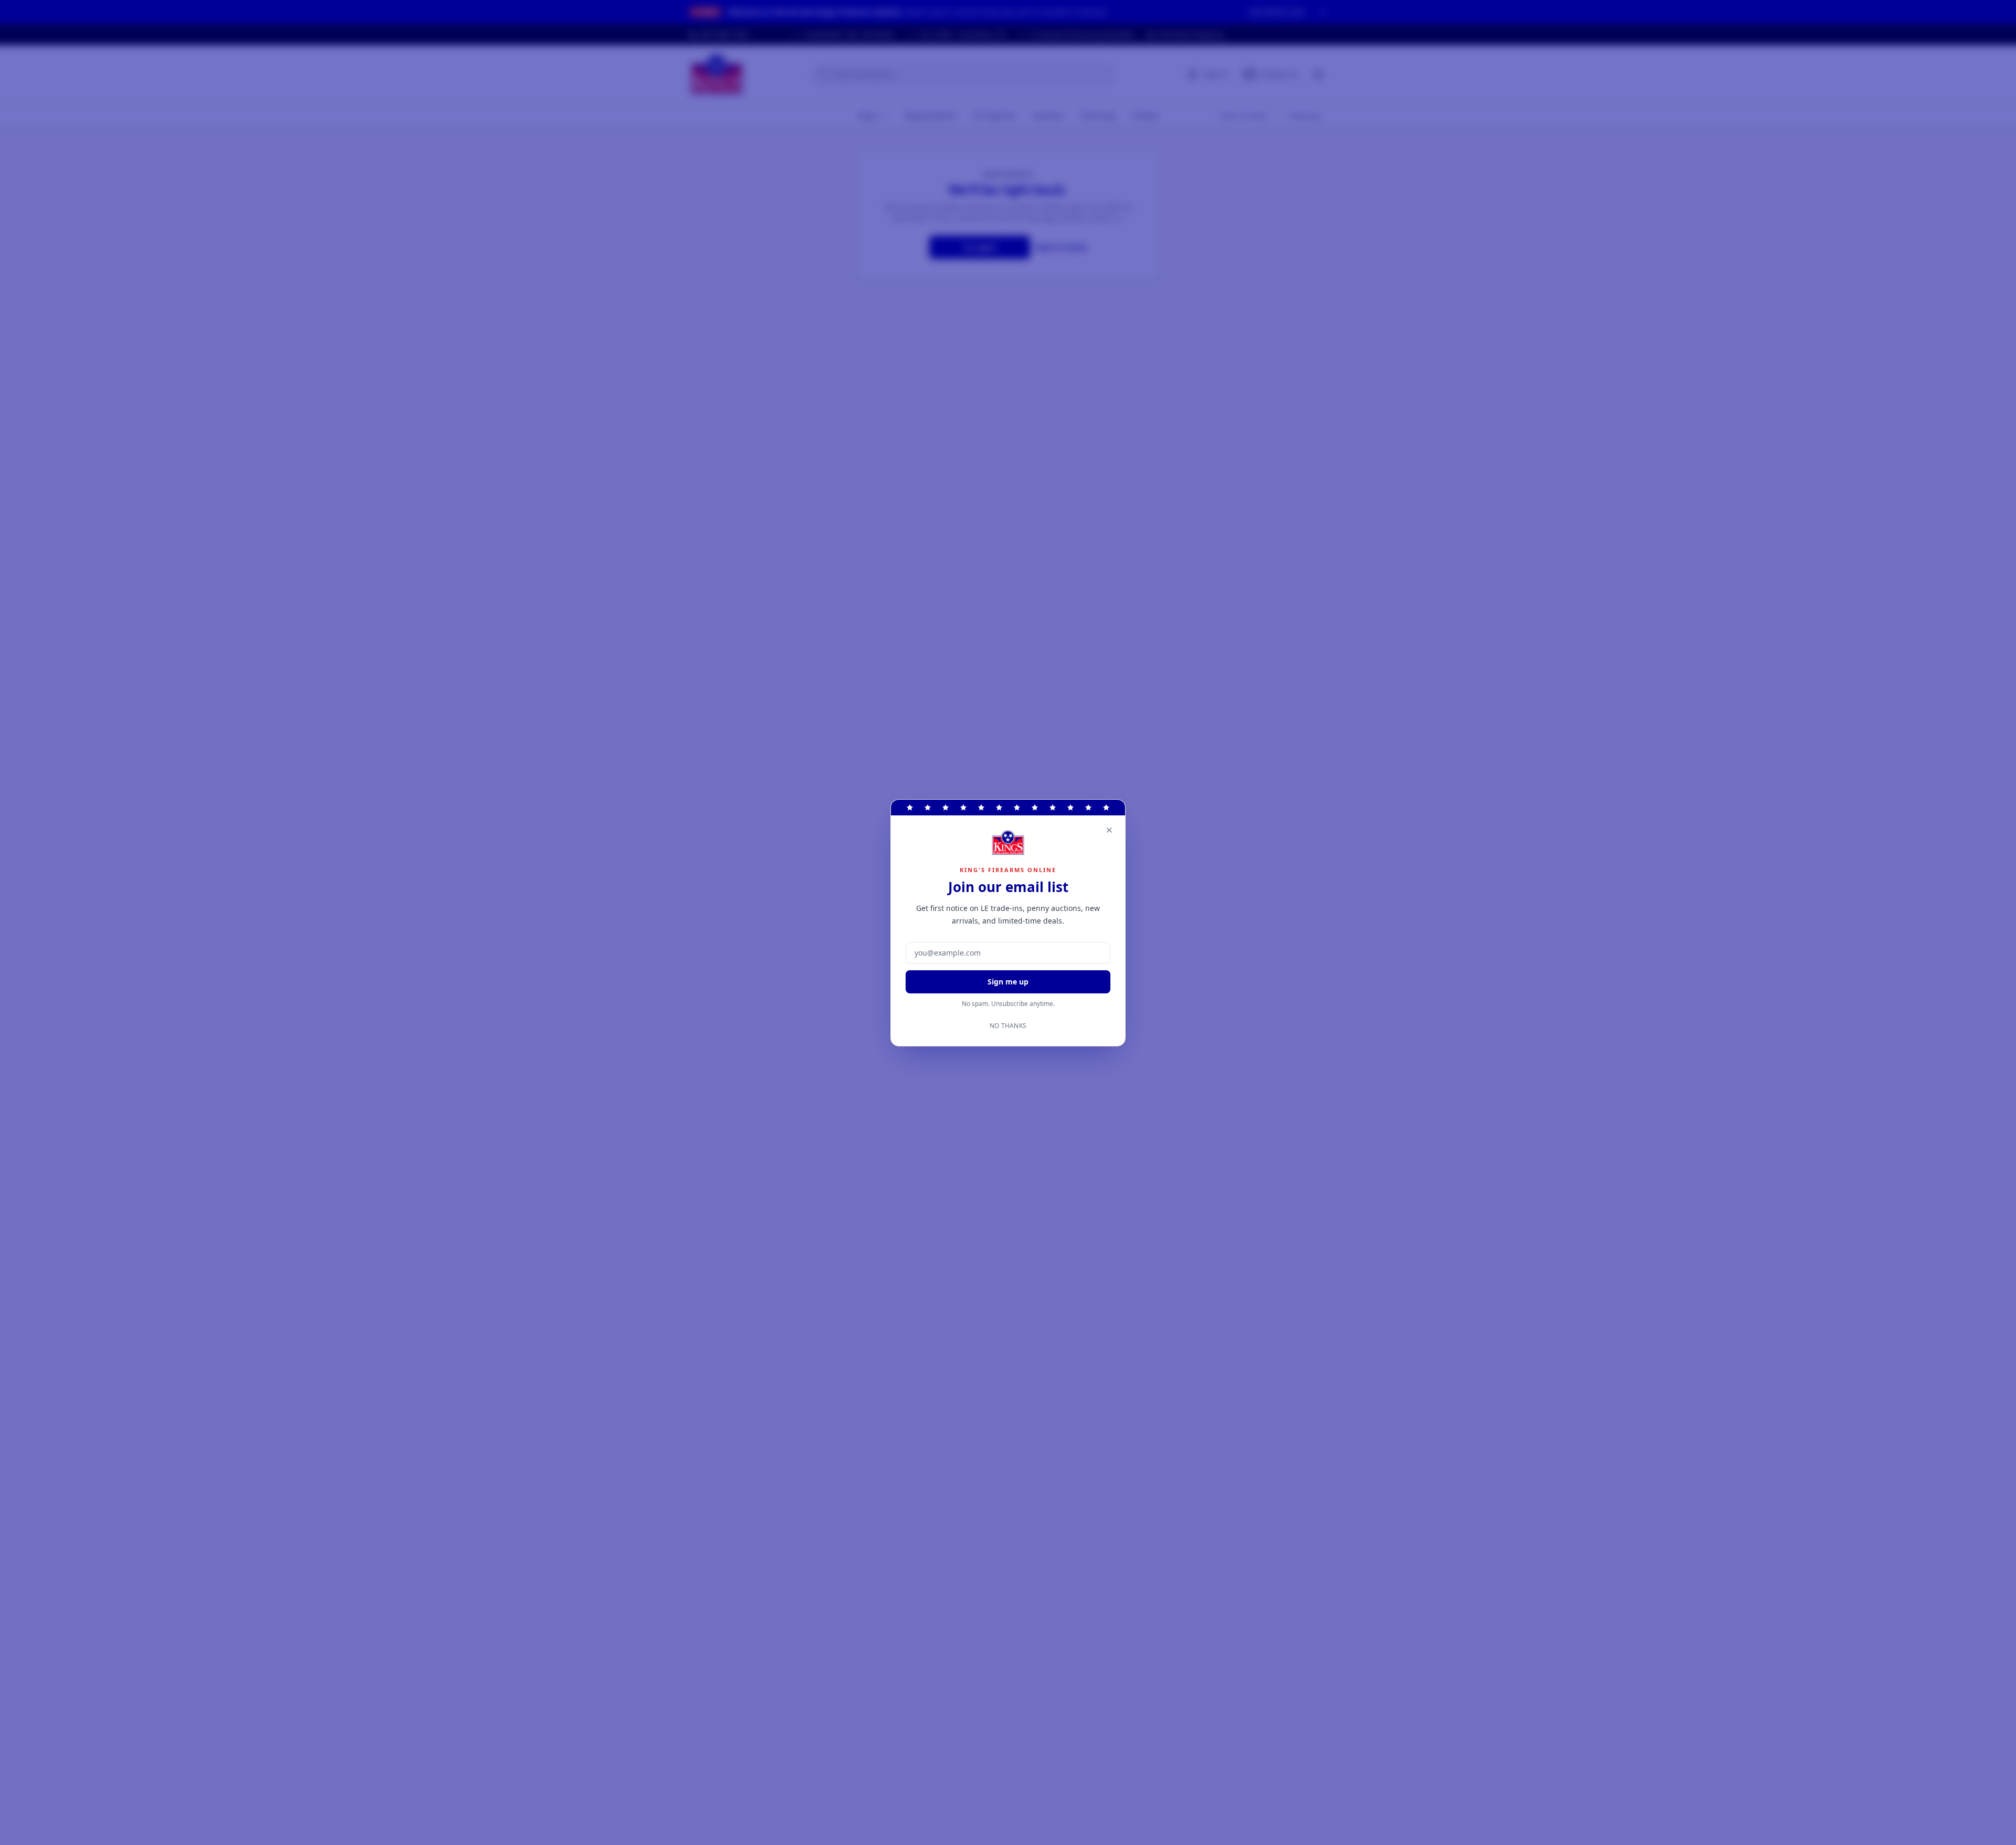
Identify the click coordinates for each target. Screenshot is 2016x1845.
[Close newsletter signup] (1109, 830)
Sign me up (1008, 982)
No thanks (1008, 1026)
